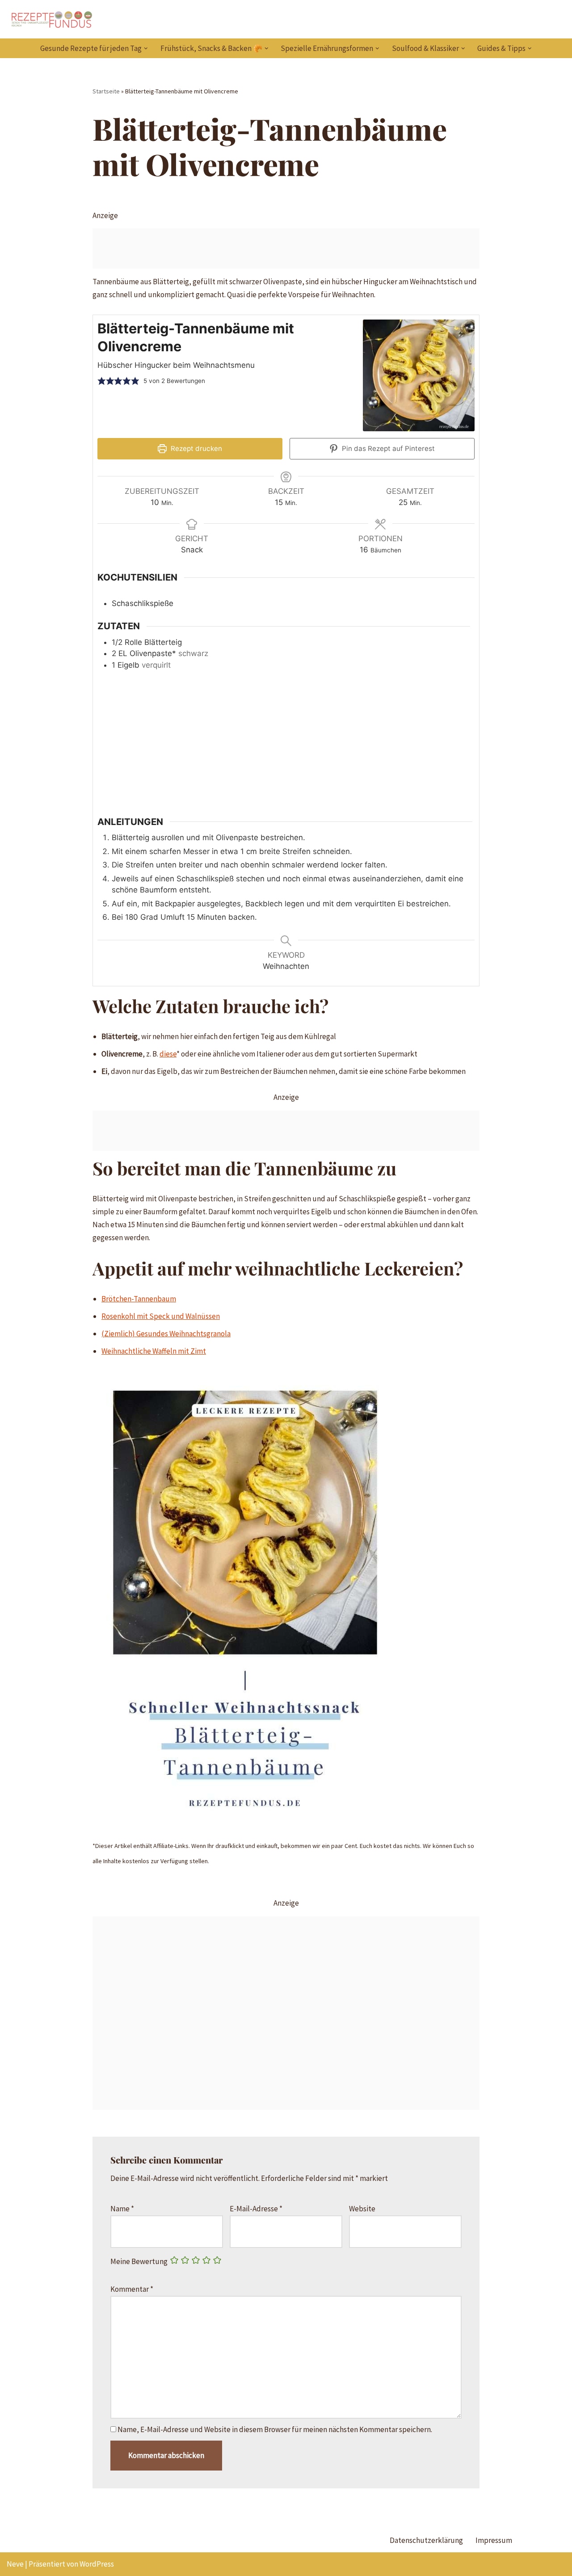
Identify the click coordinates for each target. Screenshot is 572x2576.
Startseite (106, 91)
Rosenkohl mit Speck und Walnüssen (161, 1316)
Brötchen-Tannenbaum (139, 1299)
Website (362, 2209)
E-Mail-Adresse (256, 2209)
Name (122, 2209)
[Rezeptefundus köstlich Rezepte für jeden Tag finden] (51, 19)
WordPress (97, 2564)
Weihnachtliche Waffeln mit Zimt (154, 1351)
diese (168, 1054)
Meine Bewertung (139, 2261)
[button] (146, 48)
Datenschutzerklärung (426, 2540)
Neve (15, 2564)
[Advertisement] (286, 248)
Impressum (494, 2540)
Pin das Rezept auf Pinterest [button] (387, 448)
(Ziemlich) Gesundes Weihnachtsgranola (166, 1334)
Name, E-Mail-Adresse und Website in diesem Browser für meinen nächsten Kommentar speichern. (275, 2429)
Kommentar (132, 2289)
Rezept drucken (196, 448)
